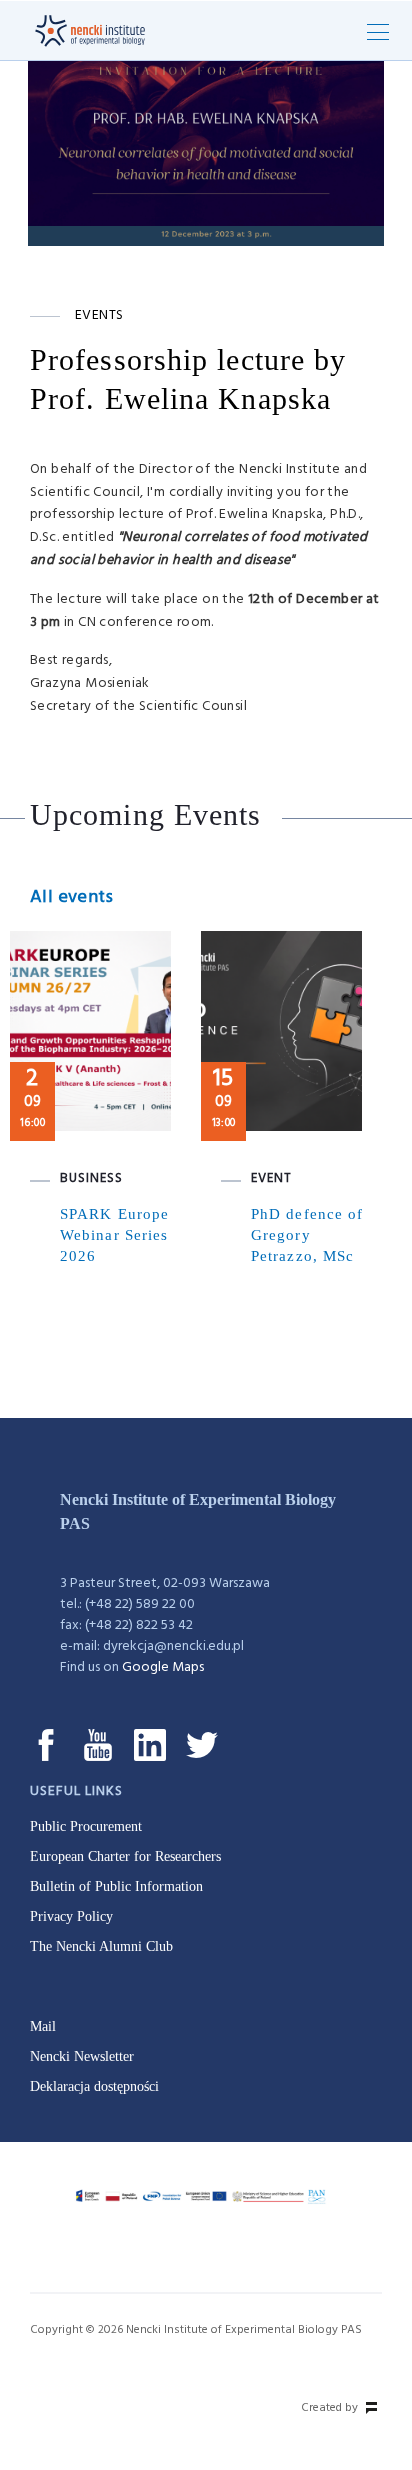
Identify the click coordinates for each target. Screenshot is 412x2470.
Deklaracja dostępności (94, 2086)
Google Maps (163, 1667)
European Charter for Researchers (125, 1856)
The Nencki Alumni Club (101, 1946)
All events (71, 897)
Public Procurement (86, 1826)
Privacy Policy (71, 1916)
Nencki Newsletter (82, 2056)
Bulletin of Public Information (116, 1886)
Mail (43, 2026)
